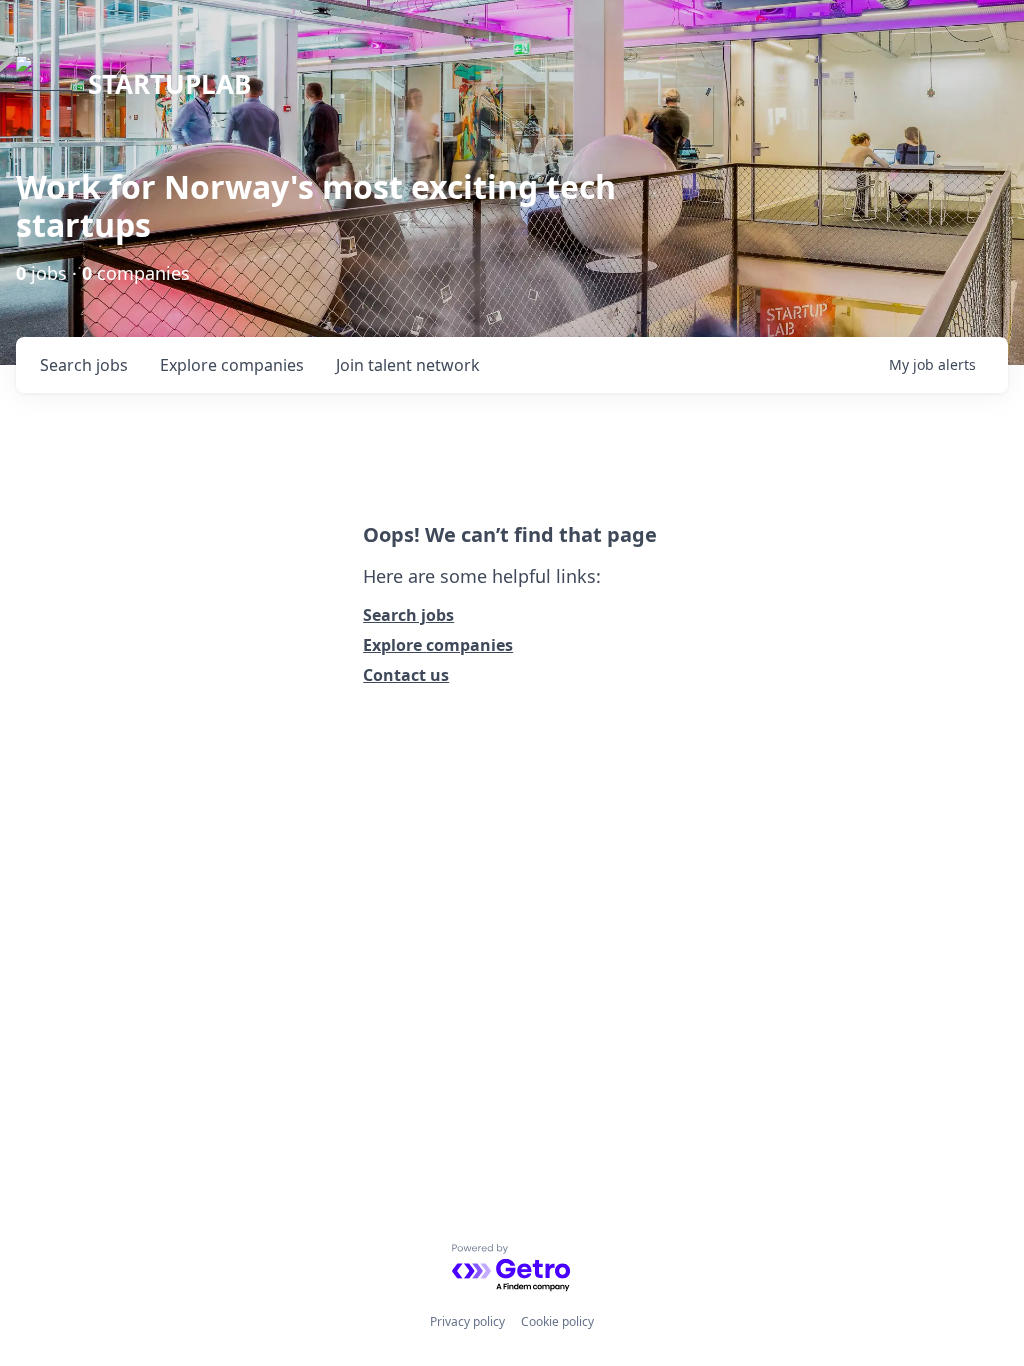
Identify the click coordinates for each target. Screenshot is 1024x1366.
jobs (84, 365)
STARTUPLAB (169, 84)
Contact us (406, 675)
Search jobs (408, 615)
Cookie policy (557, 1321)
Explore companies (438, 645)
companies (232, 365)
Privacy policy (467, 1321)
